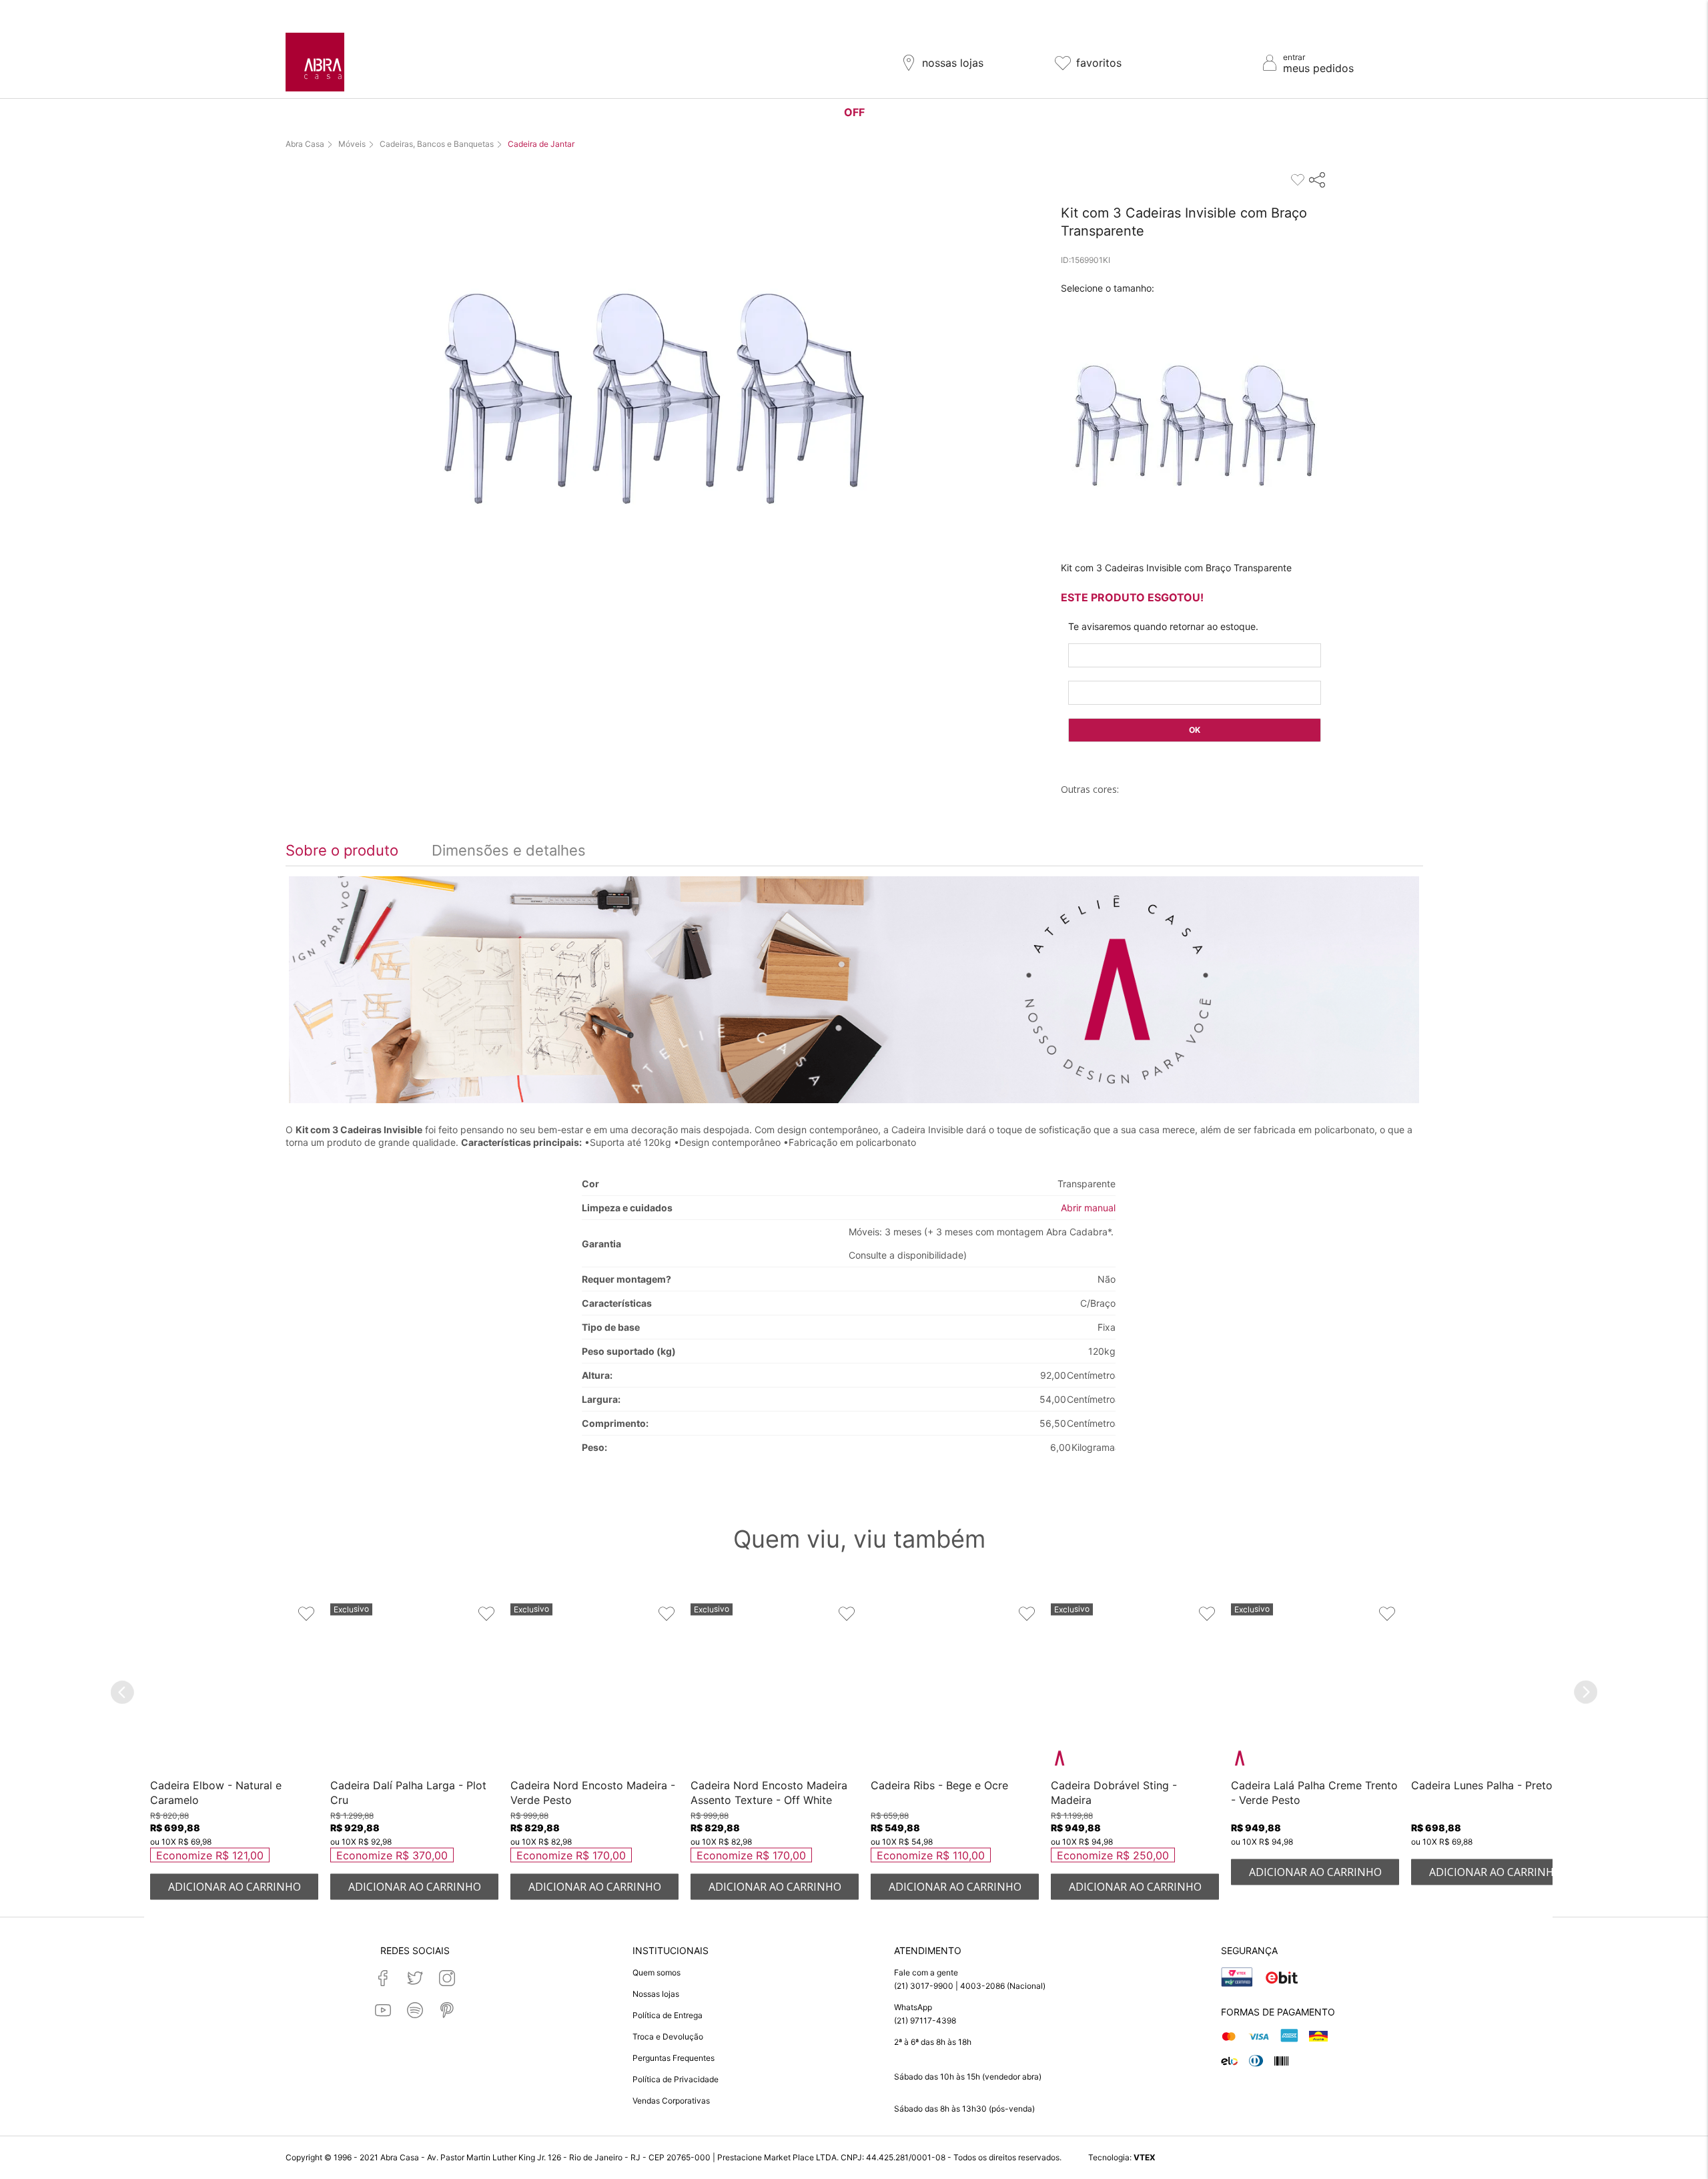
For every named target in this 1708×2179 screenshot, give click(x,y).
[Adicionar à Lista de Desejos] (306, 1613)
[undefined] (653, 402)
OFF (854, 112)
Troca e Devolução (668, 2037)
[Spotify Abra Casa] (415, 2010)
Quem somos (657, 1972)
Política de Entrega (668, 2015)
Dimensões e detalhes (509, 850)
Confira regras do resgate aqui (943, 11)
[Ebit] (1282, 1977)
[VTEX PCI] (1237, 1977)
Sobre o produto (342, 850)
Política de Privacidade (676, 2079)
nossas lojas (953, 63)
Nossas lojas (656, 1994)
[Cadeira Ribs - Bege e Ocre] (955, 1689)
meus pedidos (1318, 68)
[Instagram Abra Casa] (447, 1978)
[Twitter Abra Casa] (415, 1978)
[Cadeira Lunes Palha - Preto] (1495, 1689)
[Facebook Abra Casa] (383, 1978)
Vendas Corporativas (671, 2101)
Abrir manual (1088, 1208)
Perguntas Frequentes (674, 2058)
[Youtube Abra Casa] (383, 2010)
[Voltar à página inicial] (315, 62)
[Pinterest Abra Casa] (447, 2010)
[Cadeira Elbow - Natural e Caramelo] (234, 1689)
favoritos (1099, 63)
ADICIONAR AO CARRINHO (235, 1886)
